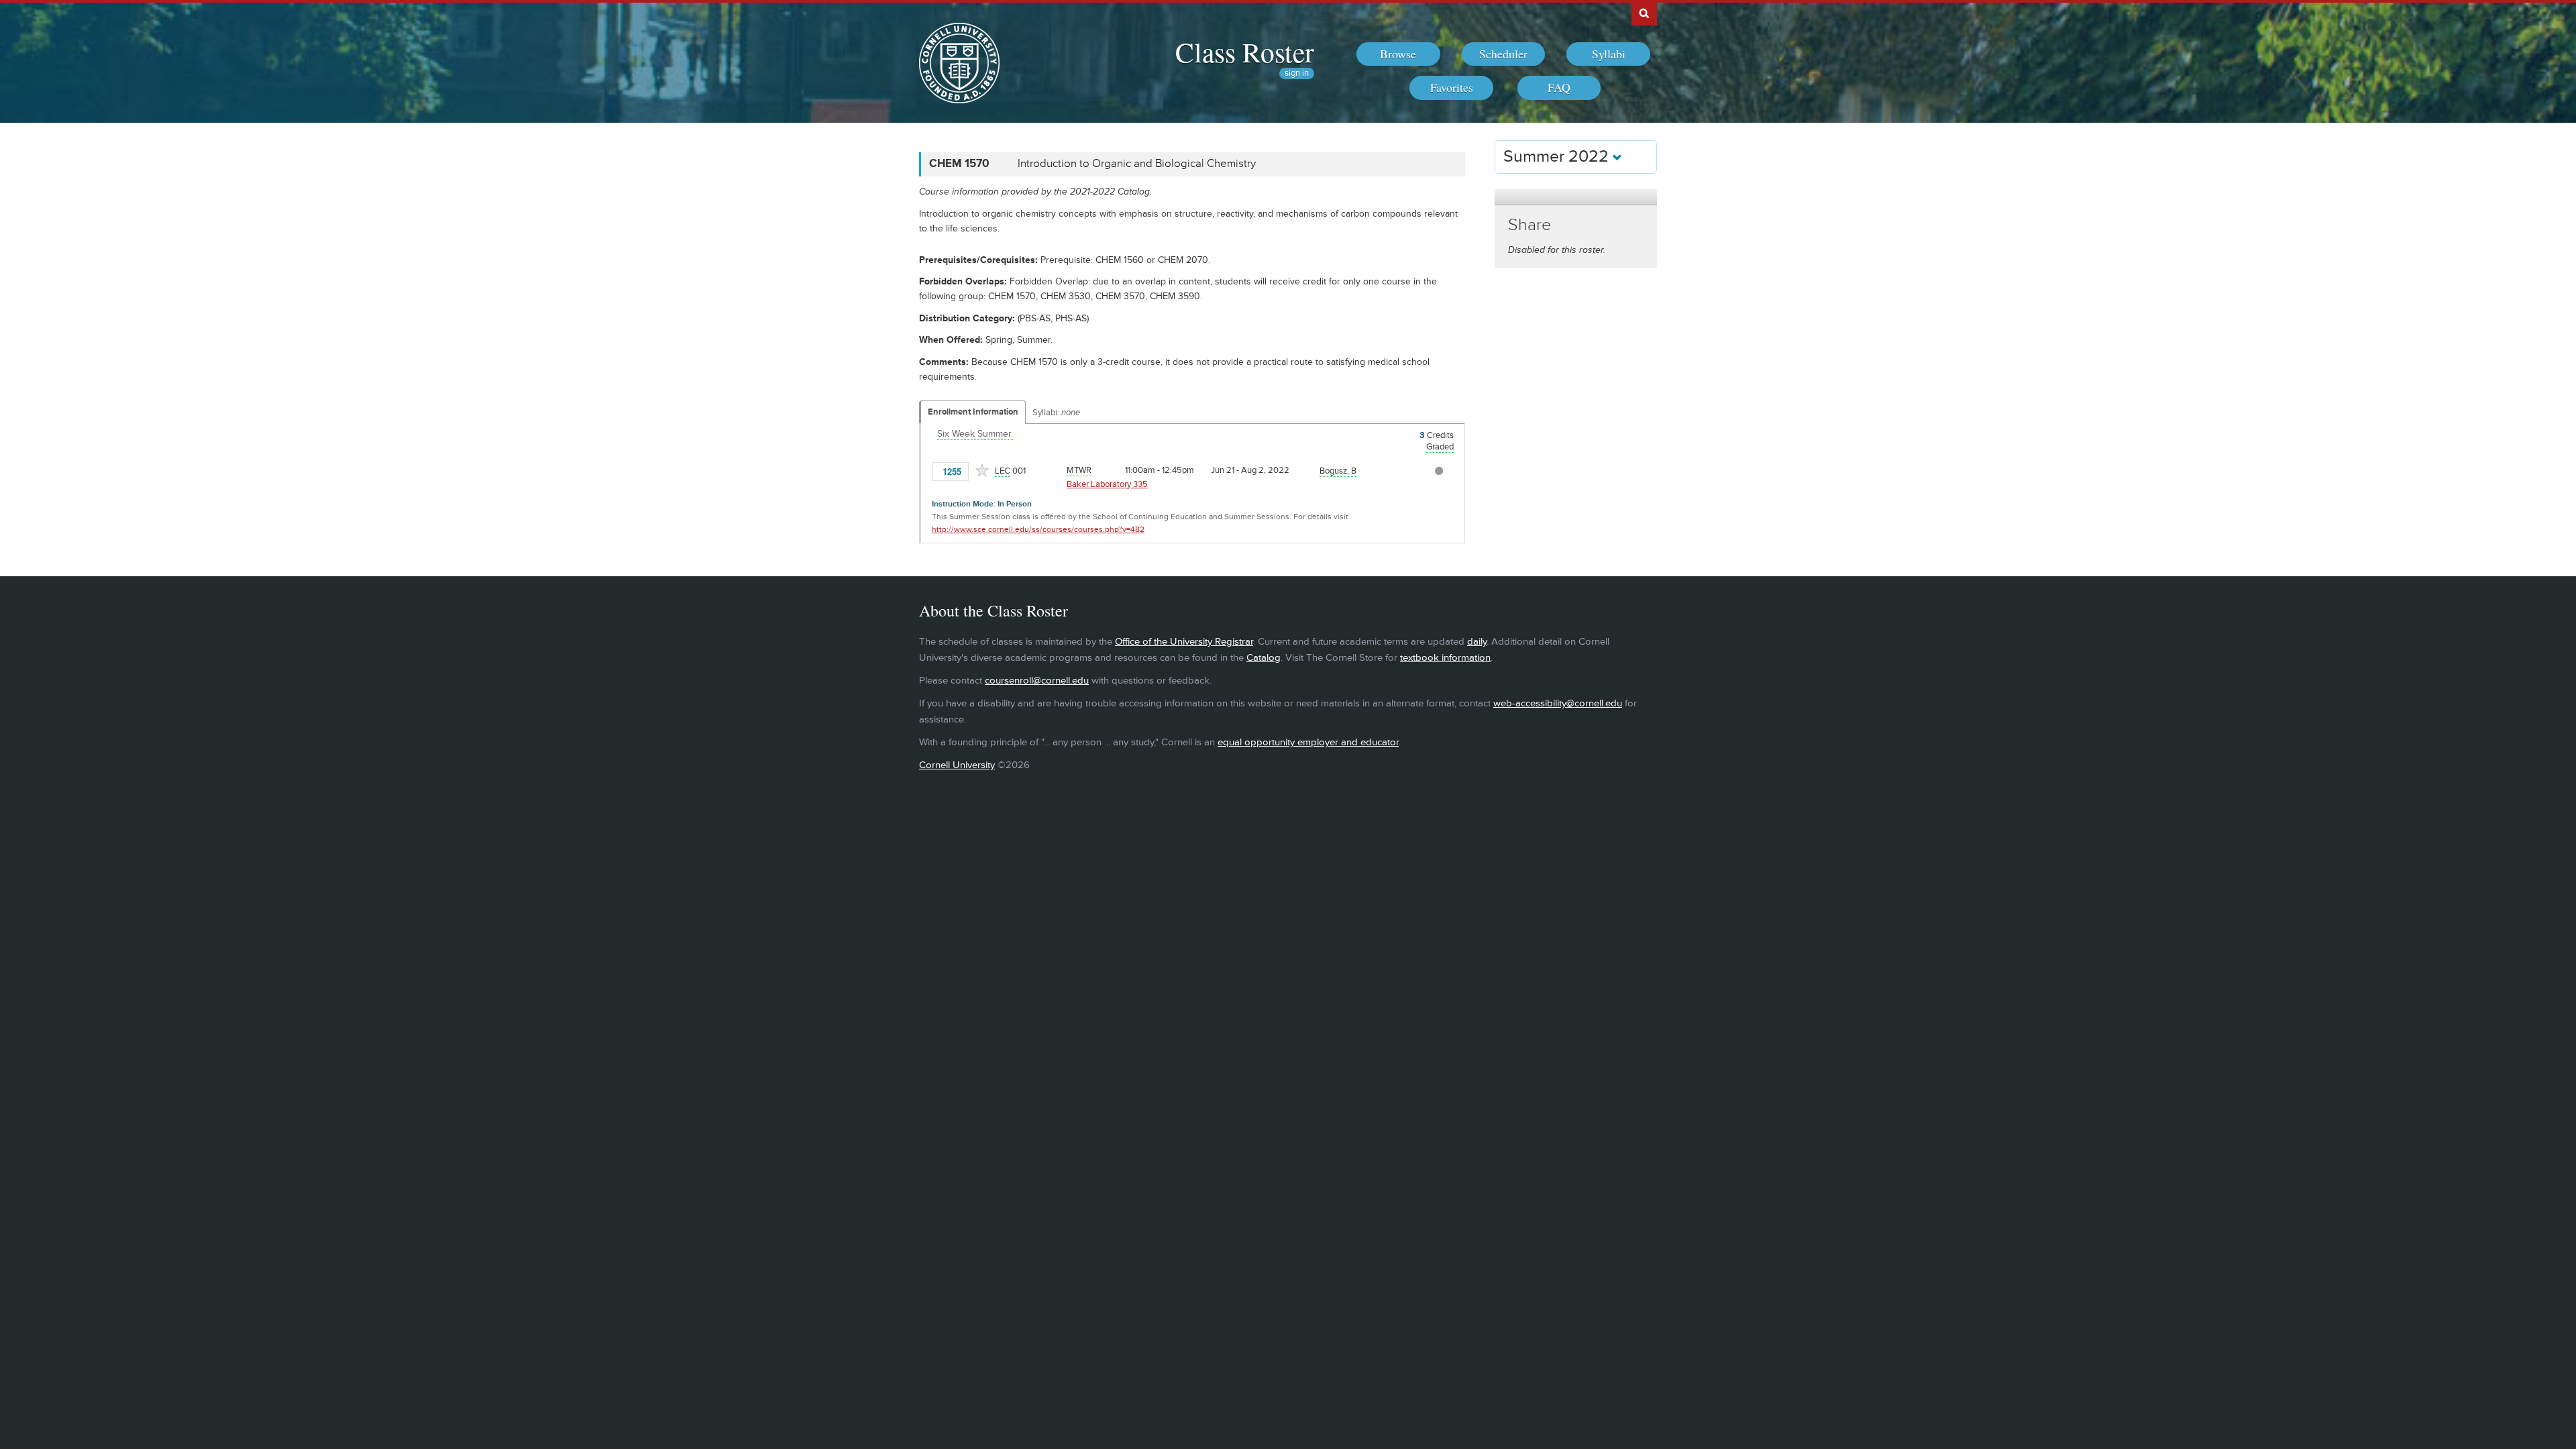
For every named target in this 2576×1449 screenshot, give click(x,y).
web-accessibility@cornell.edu (1558, 703)
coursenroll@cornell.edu (1037, 681)
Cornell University (957, 765)
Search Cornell (1644, 13)
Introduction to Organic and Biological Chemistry (1137, 164)
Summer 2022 (1558, 157)
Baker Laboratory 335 (1107, 484)
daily (1477, 642)
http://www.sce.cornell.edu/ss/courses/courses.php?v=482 (1038, 530)
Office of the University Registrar (1184, 642)
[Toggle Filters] (1576, 197)
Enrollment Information (973, 412)
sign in (1297, 73)
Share (1529, 225)
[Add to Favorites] (982, 470)
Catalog (1264, 658)
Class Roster (1245, 52)
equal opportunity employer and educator (1308, 742)
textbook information (1445, 658)
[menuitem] (1398, 54)
